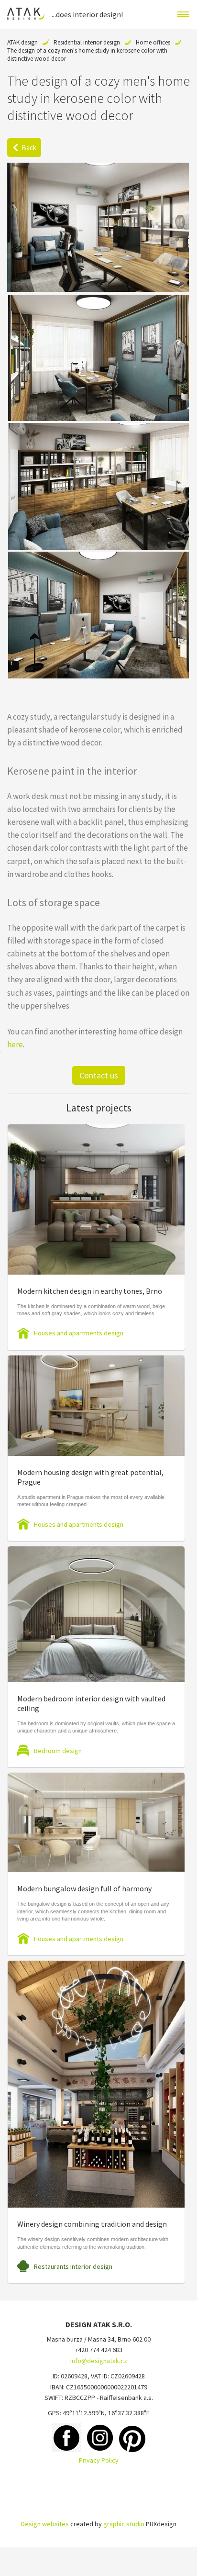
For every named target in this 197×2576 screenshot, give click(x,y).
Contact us (99, 1075)
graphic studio (124, 2524)
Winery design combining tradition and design (92, 2224)
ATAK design (22, 42)
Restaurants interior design (73, 2266)
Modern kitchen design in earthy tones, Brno (90, 1291)
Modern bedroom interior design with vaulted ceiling (91, 1703)
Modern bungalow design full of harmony (84, 1888)
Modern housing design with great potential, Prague (90, 1477)
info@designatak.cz (99, 2361)
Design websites (45, 2524)
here (15, 1044)
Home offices (153, 42)
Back (29, 148)
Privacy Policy (99, 2460)
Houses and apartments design (79, 1333)
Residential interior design (87, 42)
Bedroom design (58, 1751)
